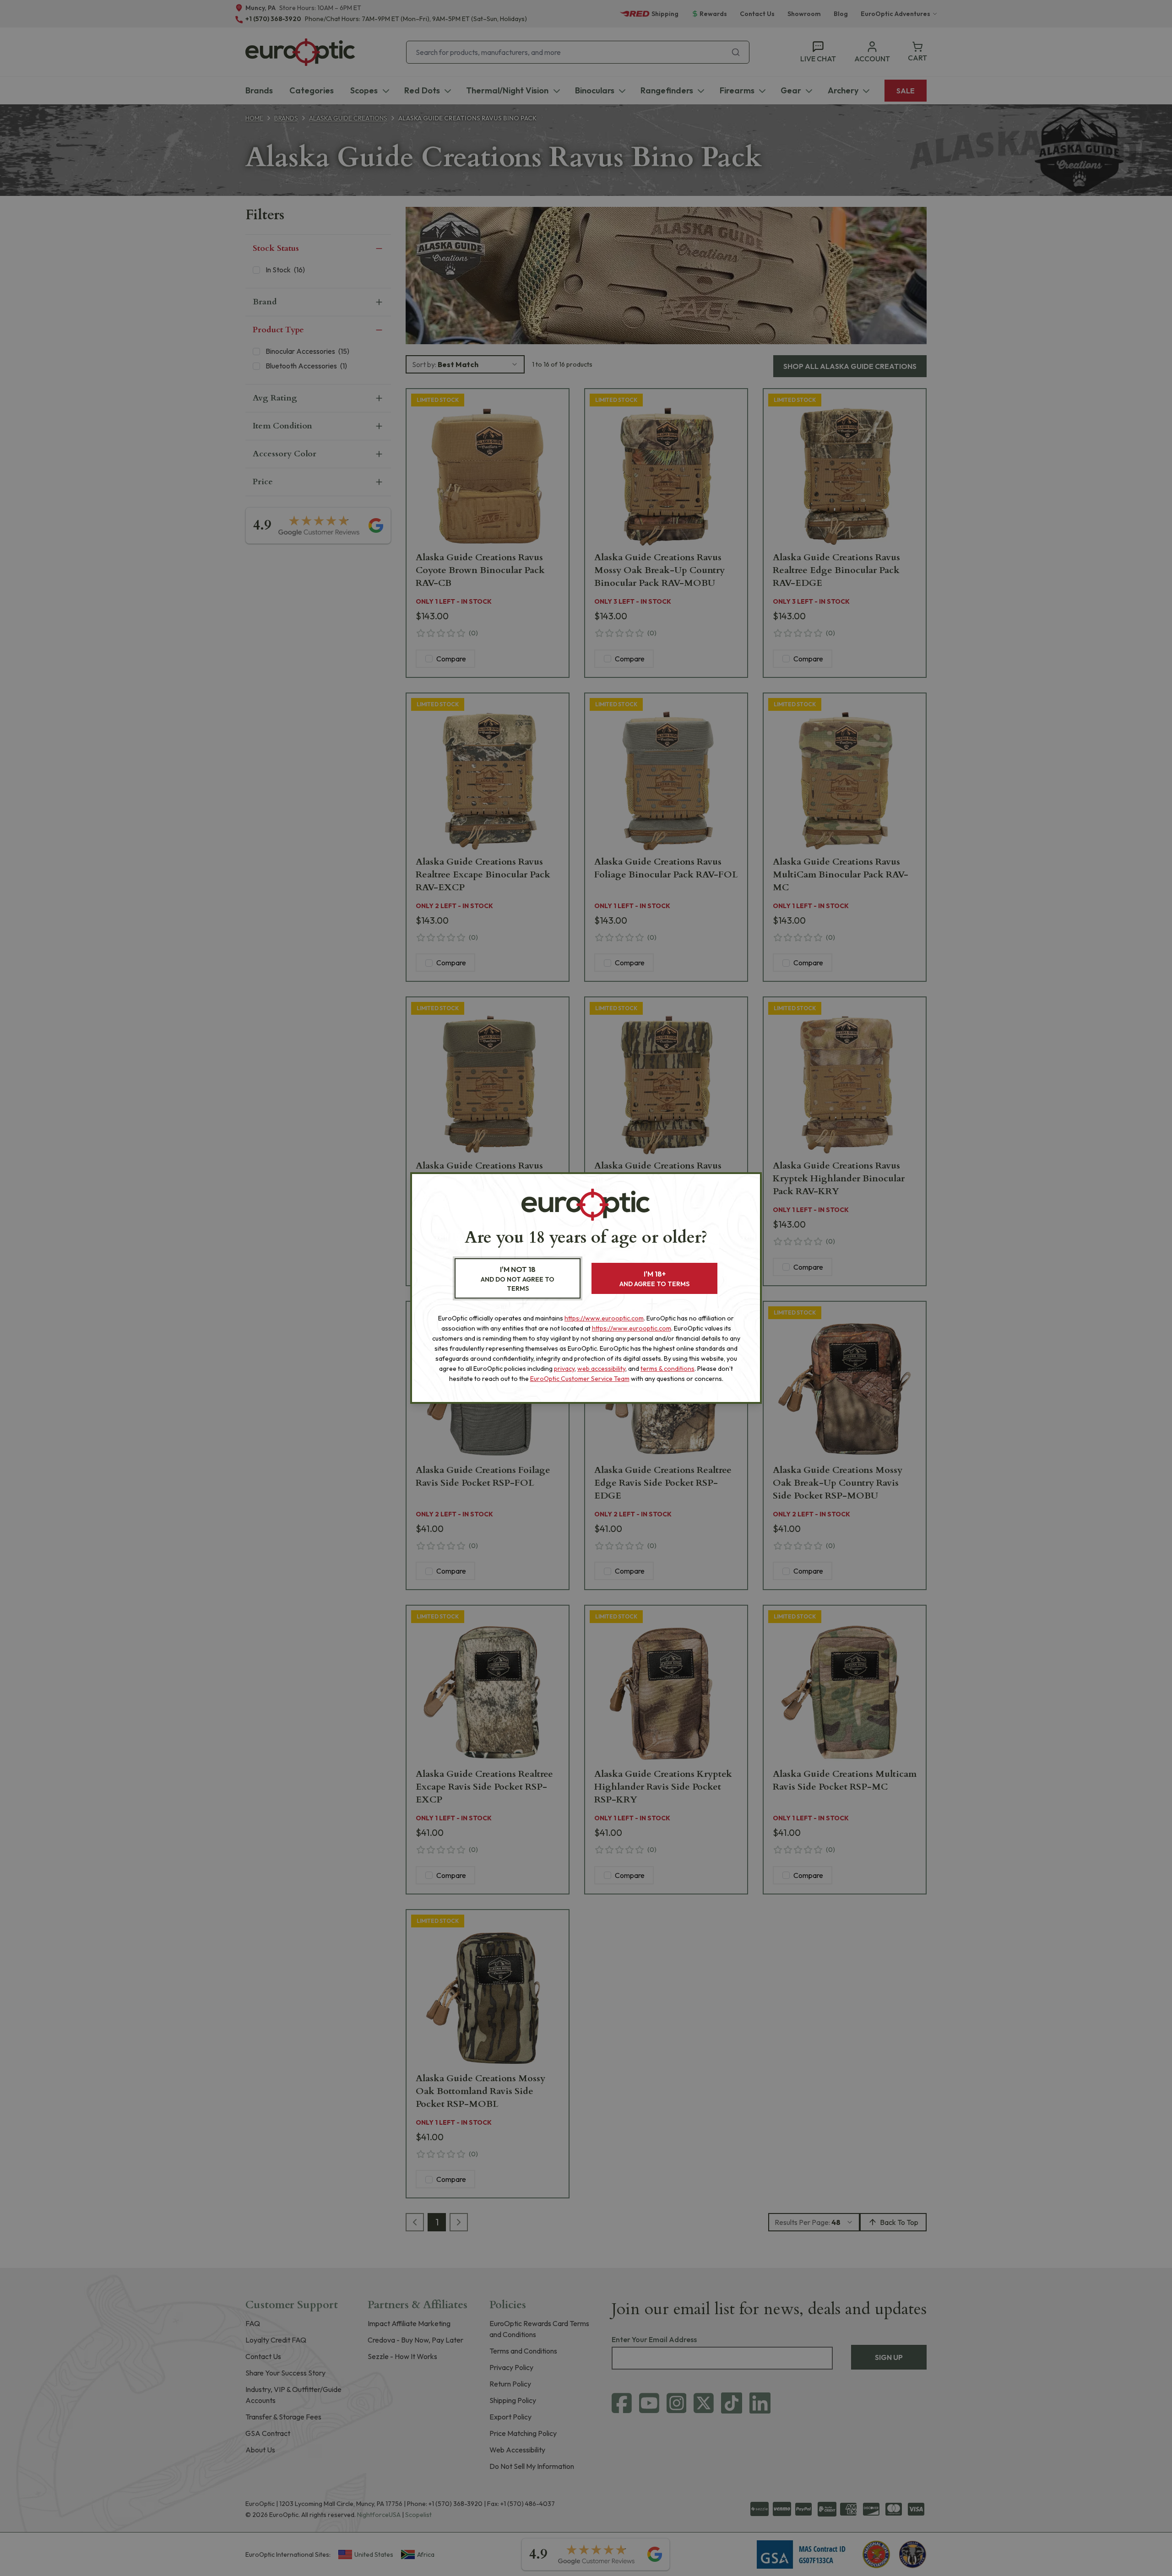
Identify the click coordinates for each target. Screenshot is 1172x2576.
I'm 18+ (654, 1279)
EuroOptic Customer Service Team (580, 1379)
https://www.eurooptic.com (604, 1318)
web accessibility (601, 1369)
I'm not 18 (518, 1279)
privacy (564, 1369)
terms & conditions (667, 1369)
